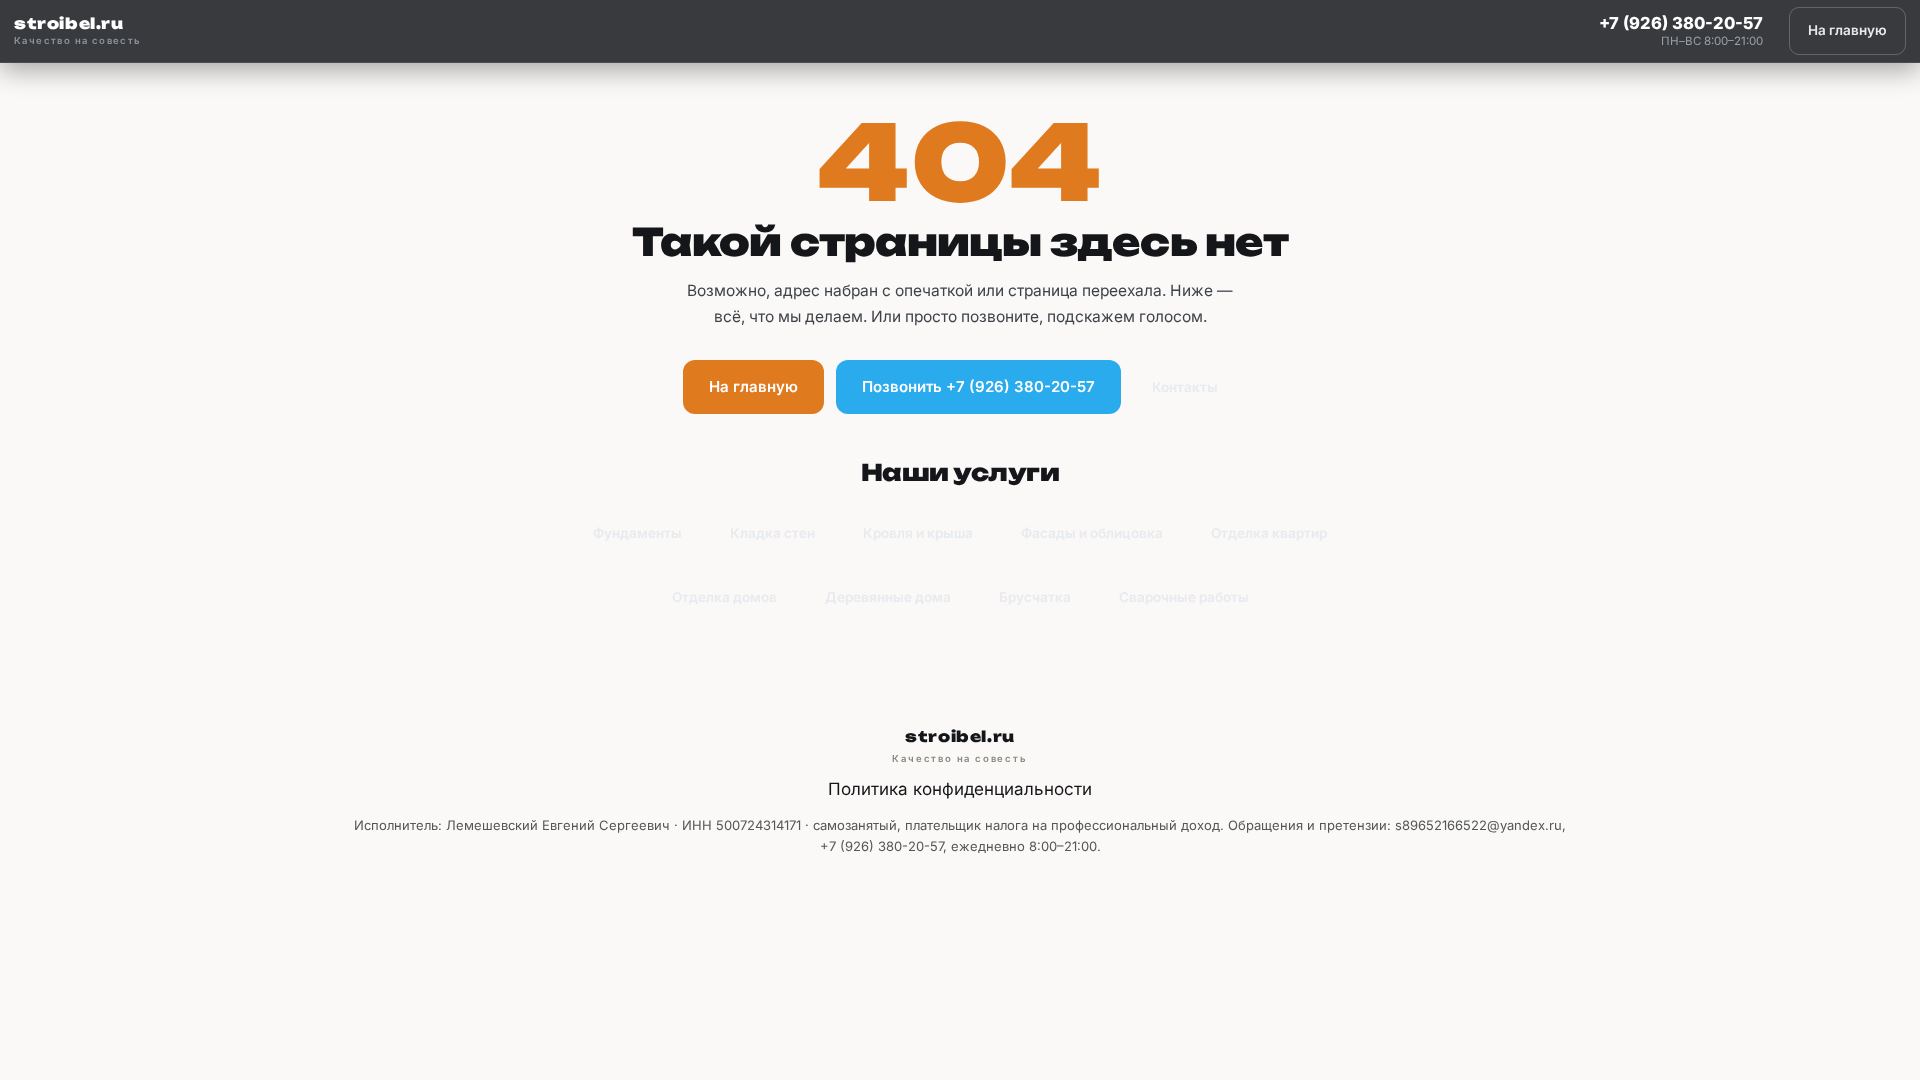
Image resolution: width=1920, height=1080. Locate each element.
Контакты (1185, 387)
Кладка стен (772, 533)
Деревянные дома (888, 597)
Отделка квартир (1269, 533)
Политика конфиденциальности (960, 789)
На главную (1847, 30)
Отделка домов (724, 597)
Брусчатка (1035, 597)
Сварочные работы (1184, 597)
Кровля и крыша (918, 533)
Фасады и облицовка (1092, 533)
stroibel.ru (78, 31)
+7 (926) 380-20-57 (1681, 23)
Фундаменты (637, 533)
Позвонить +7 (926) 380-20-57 (978, 386)
